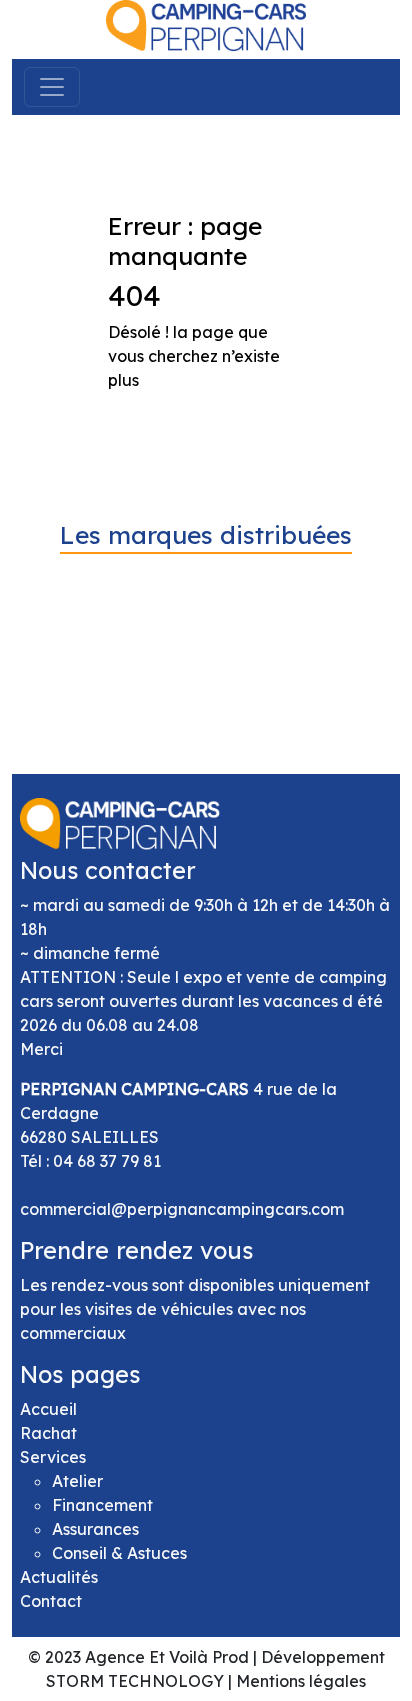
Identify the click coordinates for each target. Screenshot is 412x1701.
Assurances (95, 1529)
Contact (51, 1601)
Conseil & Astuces (119, 1553)
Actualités (59, 1577)
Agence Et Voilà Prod (167, 1657)
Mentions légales (301, 1681)
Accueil (48, 1409)
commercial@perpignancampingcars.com (182, 1209)
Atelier (77, 1481)
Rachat (48, 1433)
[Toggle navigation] (52, 87)
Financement (102, 1505)
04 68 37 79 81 (107, 1161)
